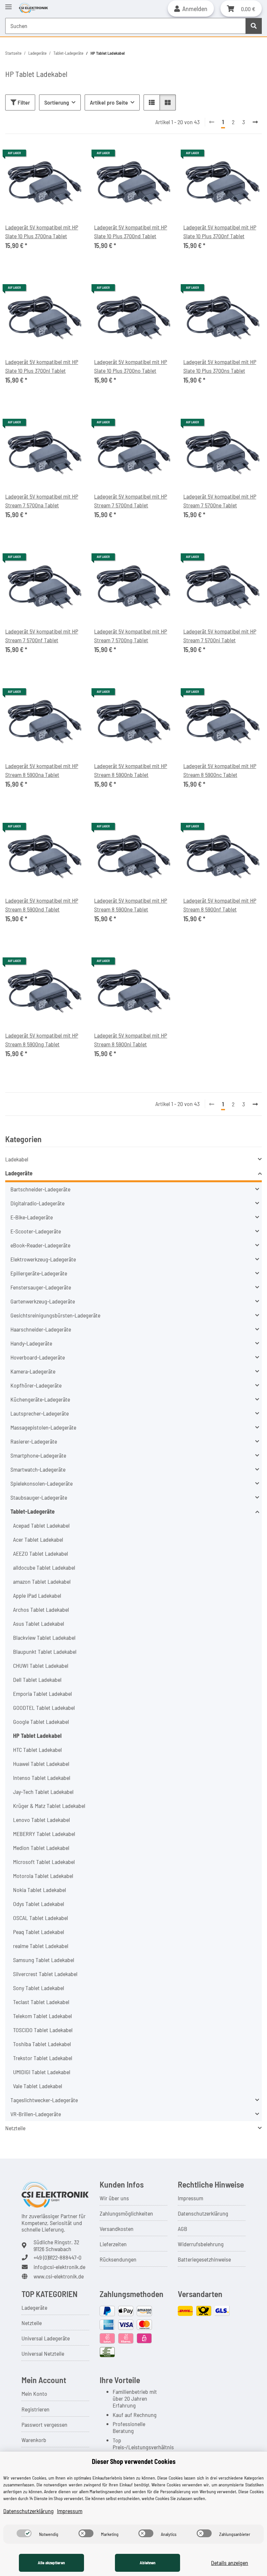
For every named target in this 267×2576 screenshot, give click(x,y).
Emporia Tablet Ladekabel (42, 1694)
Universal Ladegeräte (46, 2338)
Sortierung (57, 102)
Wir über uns (114, 2198)
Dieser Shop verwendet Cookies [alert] (134, 2461)
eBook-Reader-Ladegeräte (40, 1245)
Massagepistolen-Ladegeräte (43, 1427)
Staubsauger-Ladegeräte (39, 1497)
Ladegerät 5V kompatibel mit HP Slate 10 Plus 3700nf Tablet (220, 232)
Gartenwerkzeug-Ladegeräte (43, 1301)
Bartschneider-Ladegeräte (40, 1189)
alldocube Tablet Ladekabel (44, 1567)
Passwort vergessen (44, 2424)
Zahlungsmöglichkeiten (126, 2213)
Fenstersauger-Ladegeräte (41, 1287)
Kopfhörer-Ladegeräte (36, 1385)
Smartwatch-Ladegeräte (38, 1469)
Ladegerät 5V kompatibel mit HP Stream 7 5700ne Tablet (220, 501)
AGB (183, 2229)
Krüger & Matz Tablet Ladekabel (49, 1806)
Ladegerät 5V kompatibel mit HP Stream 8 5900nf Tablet (220, 905)
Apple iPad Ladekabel (37, 1595)
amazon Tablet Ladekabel (42, 1581)
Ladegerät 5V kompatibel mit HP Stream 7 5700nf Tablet (42, 636)
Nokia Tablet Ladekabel (40, 1890)
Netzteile (15, 2128)
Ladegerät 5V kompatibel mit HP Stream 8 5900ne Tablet (131, 905)
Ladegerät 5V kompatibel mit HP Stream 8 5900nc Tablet (220, 770)
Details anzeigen (230, 2563)
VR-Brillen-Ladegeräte (36, 2114)
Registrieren (35, 2409)
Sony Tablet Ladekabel (39, 1988)
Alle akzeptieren (51, 2563)
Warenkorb (34, 2440)
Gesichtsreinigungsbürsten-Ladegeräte (55, 1315)
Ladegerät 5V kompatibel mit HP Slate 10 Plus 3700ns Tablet (220, 366)
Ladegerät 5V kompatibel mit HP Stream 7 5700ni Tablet (220, 636)
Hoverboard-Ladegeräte (38, 1357)
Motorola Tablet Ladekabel (43, 1876)
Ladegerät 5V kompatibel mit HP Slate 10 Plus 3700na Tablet (42, 232)
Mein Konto (34, 2394)
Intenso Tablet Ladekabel (42, 1778)
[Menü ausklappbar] (8, 4)
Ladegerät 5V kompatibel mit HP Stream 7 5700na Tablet (42, 501)
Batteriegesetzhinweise (204, 2259)
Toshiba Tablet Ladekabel (42, 2044)
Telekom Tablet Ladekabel (42, 2016)
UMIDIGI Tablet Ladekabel (42, 2072)
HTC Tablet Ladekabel (37, 1750)
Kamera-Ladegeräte (33, 1371)
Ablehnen (148, 2563)
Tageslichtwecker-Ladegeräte (44, 2100)
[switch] (24, 2533)
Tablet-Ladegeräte (33, 1511)
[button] (191, 8)
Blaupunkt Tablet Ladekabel (45, 1652)
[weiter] (255, 122)
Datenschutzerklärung (203, 2213)
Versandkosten (117, 2229)
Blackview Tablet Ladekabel (44, 1637)
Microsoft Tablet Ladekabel (44, 1862)
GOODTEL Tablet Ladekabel (44, 1708)
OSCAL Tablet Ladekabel (41, 1918)
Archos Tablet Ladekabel (41, 1609)
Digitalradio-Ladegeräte (37, 1203)
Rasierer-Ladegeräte (34, 1441)
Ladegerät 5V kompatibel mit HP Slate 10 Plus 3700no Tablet (131, 366)
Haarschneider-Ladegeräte (41, 1329)
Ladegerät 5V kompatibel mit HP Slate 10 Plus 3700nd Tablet (131, 232)
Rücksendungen (118, 2259)
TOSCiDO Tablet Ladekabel (43, 2030)
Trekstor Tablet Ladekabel (43, 2058)
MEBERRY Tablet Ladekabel (44, 1834)
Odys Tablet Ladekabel (39, 1904)
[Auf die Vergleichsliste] (73, 155)
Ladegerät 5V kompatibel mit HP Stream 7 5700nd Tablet (131, 501)
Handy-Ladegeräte (31, 1343)
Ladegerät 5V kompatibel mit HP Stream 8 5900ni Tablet (131, 1040)
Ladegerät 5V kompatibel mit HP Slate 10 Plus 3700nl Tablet (42, 366)
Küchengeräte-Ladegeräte (40, 1399)
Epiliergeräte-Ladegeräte (39, 1273)
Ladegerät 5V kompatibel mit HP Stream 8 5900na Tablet (42, 770)
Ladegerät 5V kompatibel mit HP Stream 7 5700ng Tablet (131, 636)
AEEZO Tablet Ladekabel (41, 1553)
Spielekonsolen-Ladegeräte (42, 1483)
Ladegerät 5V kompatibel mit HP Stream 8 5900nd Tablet (42, 905)
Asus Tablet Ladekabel (39, 1623)
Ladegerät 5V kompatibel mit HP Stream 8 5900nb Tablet (131, 770)
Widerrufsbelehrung (201, 2244)
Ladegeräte (19, 1173)
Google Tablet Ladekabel (41, 1722)
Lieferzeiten (113, 2244)
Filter (23, 102)
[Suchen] (254, 26)
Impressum (190, 2198)
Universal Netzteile (43, 2353)
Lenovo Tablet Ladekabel (42, 1820)
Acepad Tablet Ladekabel (41, 1525)
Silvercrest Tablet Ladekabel (45, 1974)
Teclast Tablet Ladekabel (41, 2002)
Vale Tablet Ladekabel (38, 2086)
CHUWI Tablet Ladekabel (41, 1666)
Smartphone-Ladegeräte (38, 1455)
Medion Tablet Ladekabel (41, 1848)
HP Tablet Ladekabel (37, 1736)
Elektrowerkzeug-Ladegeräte (43, 1259)
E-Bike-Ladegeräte (32, 1217)
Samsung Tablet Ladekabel (44, 1960)
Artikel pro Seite (109, 102)
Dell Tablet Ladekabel (37, 1680)
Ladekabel (17, 1159)
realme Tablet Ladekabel (41, 1946)
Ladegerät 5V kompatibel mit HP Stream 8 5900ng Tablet (42, 1040)
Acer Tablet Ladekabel (38, 1539)
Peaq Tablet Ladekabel (39, 1932)
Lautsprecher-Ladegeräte (40, 1413)
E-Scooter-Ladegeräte (36, 1231)
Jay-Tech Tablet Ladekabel (43, 1792)
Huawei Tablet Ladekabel (41, 1764)
